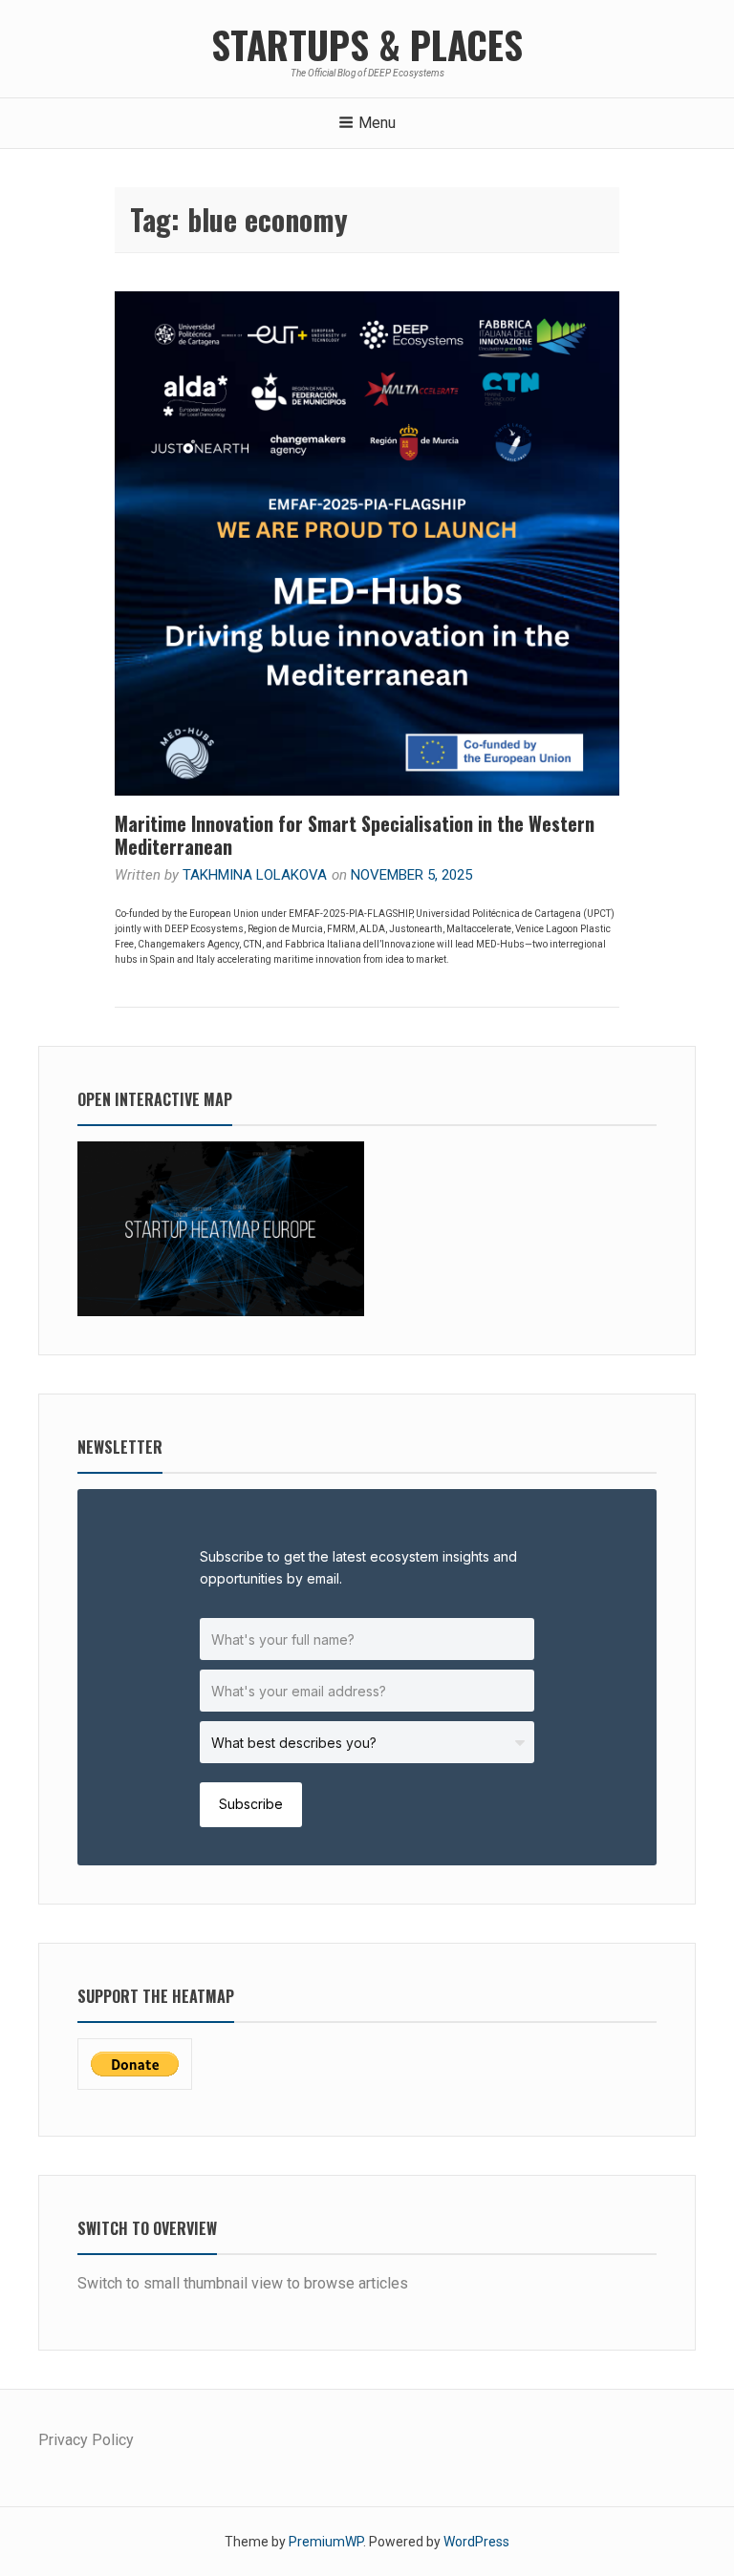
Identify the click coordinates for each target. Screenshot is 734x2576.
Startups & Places (367, 44)
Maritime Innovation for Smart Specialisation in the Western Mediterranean (355, 835)
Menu (377, 123)
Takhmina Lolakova (255, 875)
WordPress (476, 2542)
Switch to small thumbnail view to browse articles (243, 2283)
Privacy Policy (86, 2440)
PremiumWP (326, 2542)
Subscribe (251, 1804)
